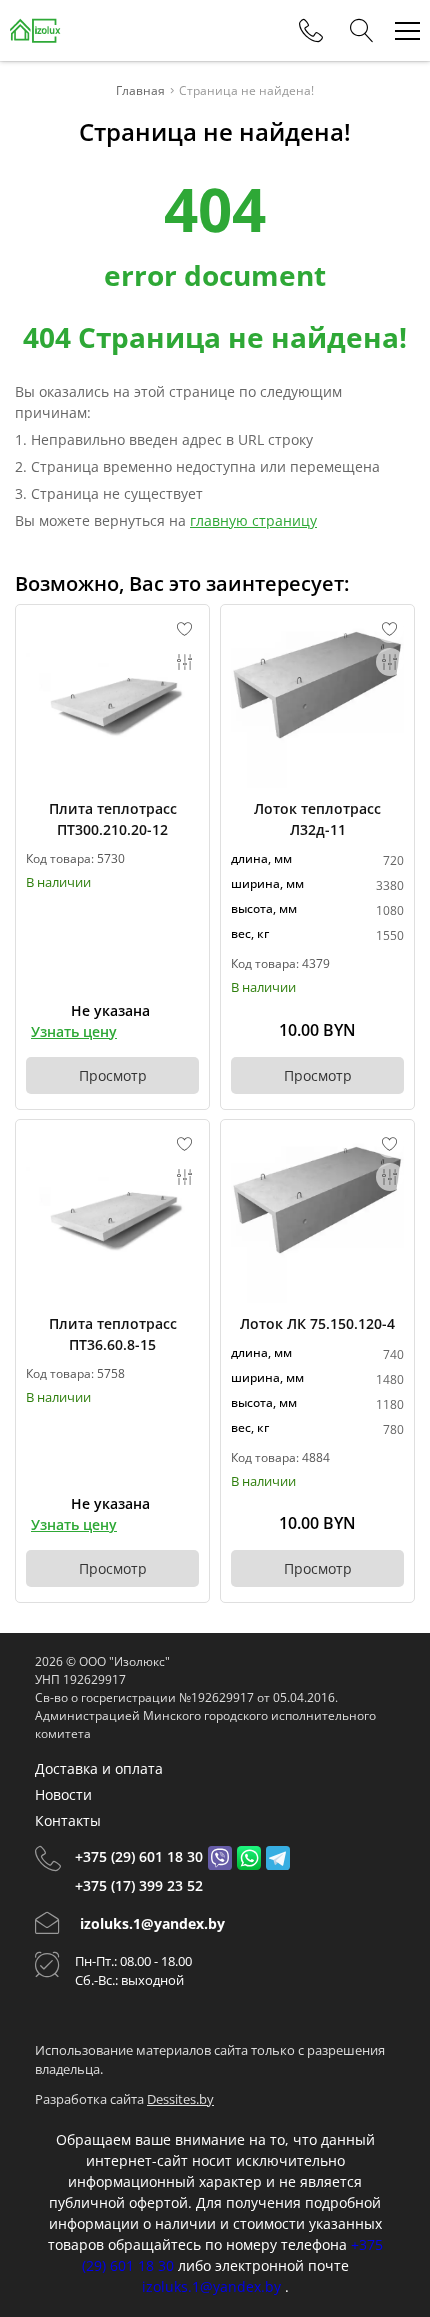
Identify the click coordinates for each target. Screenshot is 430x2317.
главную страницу (253, 520)
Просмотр (113, 1075)
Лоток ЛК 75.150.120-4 (317, 1323)
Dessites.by (180, 2099)
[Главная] (35, 30)
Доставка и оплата (99, 1768)
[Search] (362, 31)
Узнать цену (74, 1031)
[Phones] (311, 31)
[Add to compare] (185, 662)
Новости (63, 1794)
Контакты (68, 1820)
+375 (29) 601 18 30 (139, 1856)
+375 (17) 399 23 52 (139, 1885)
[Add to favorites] (185, 629)
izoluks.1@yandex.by (152, 1923)
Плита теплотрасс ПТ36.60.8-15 (113, 1334)
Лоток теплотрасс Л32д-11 (317, 819)
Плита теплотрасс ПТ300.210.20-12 (113, 819)
